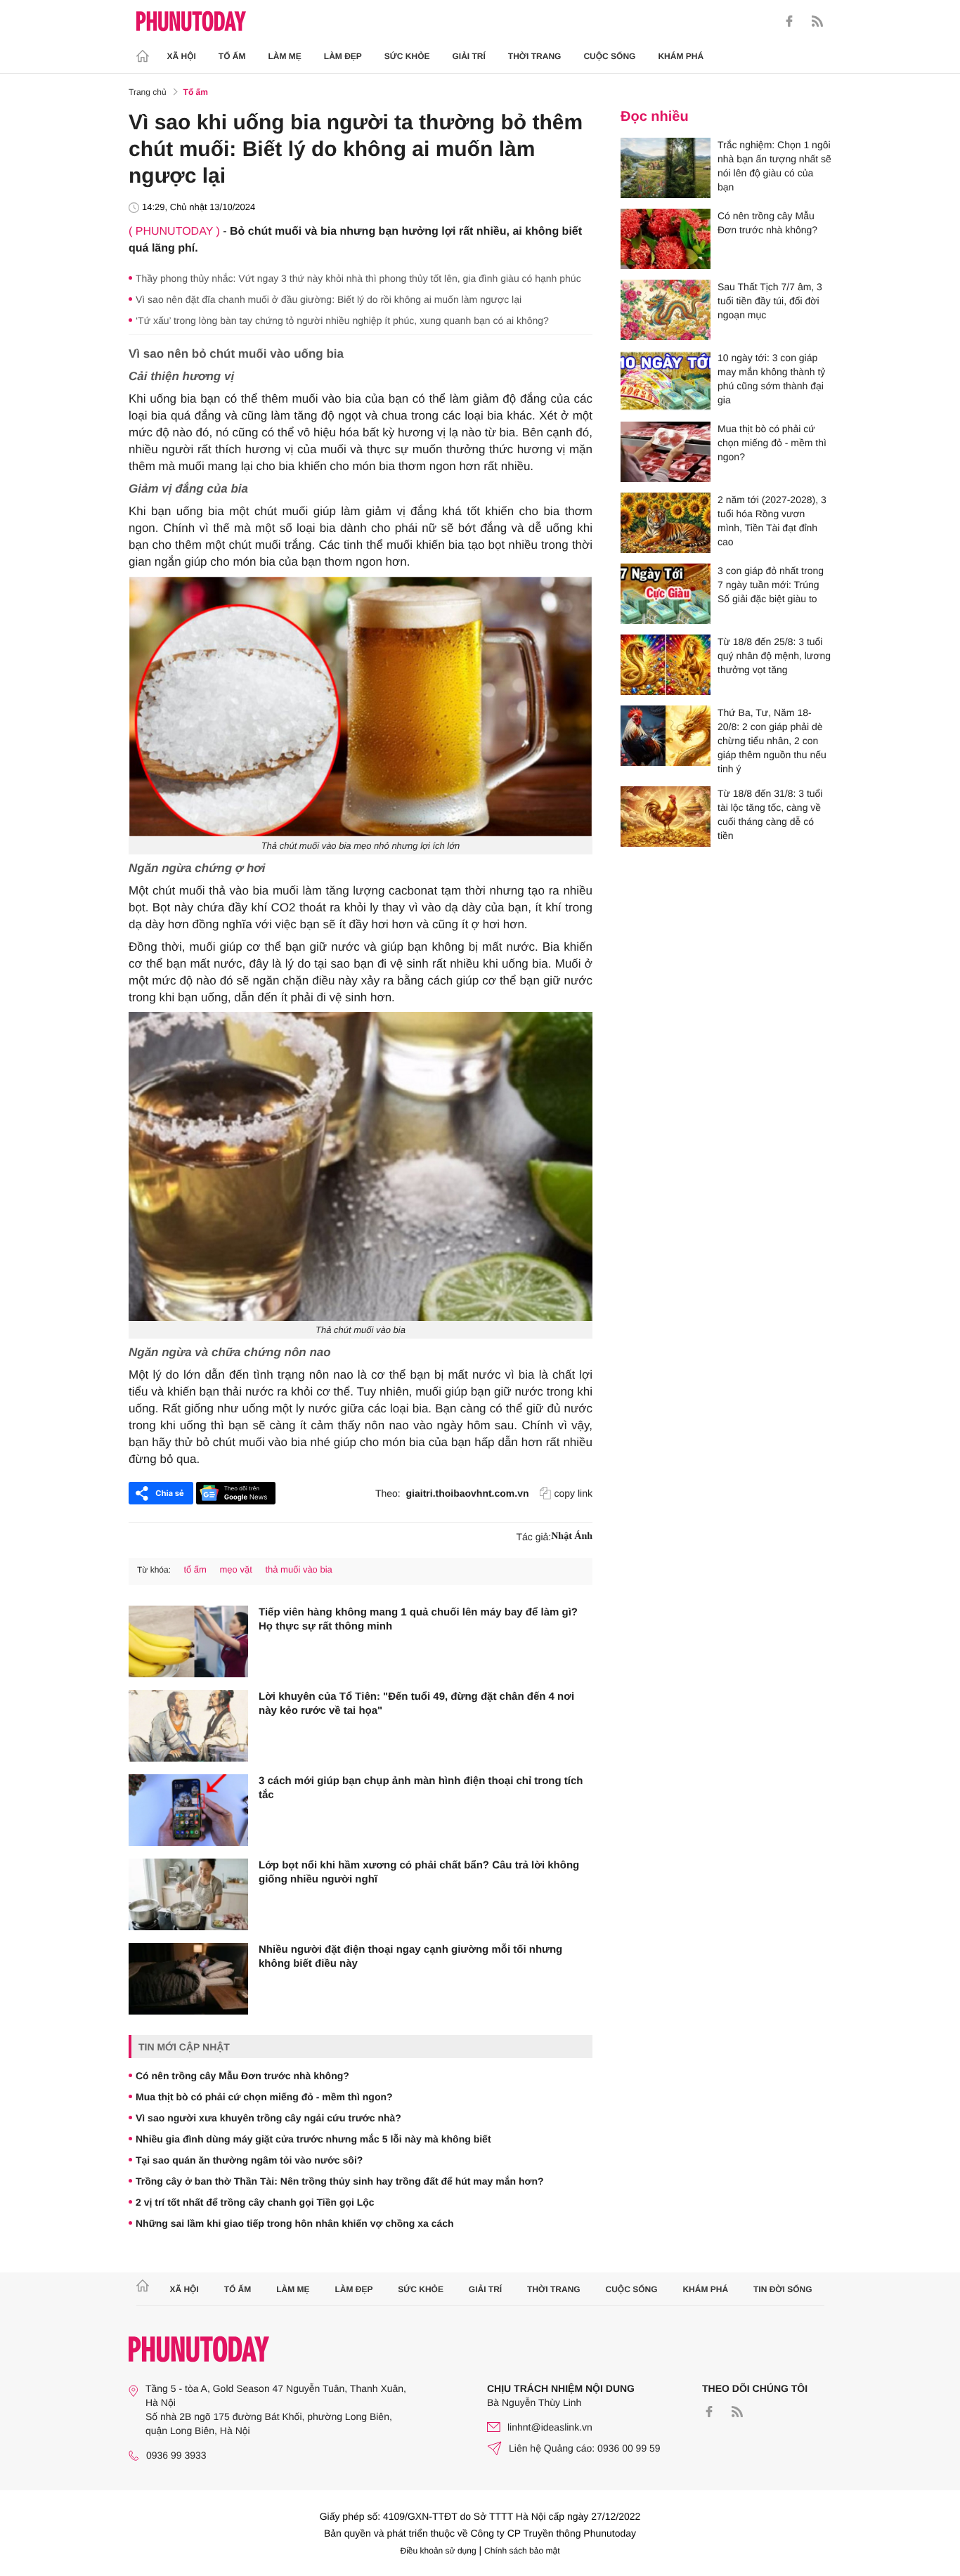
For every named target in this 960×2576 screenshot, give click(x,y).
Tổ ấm (232, 56)
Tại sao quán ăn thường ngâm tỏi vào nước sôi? (249, 2160)
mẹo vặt (236, 1569)
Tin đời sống (783, 2289)
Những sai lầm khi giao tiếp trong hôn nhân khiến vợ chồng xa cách (295, 2223)
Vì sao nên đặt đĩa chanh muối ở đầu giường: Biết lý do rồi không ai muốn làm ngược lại (329, 299)
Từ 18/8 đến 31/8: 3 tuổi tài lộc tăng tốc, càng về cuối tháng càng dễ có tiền (770, 814)
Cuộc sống (609, 56)
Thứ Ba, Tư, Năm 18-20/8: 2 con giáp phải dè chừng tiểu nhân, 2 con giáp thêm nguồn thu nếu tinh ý (772, 741)
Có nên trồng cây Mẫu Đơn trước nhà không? (242, 2076)
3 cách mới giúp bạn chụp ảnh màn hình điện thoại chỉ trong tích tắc (421, 1788)
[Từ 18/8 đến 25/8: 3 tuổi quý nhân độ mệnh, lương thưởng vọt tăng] (666, 665)
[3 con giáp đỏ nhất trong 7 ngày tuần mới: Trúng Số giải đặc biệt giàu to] (666, 594)
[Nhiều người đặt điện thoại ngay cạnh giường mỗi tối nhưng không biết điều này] (188, 1979)
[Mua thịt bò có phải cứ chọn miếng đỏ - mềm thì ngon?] (666, 452)
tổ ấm (195, 1569)
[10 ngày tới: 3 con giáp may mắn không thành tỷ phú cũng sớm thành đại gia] (666, 381)
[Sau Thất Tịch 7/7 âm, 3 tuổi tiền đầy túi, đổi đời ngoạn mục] (666, 310)
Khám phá (681, 56)
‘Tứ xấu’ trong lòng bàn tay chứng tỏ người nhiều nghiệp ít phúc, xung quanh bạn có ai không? (342, 320)
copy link (573, 1493)
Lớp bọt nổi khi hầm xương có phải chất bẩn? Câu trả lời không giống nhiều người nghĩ (419, 1872)
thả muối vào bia (298, 1569)
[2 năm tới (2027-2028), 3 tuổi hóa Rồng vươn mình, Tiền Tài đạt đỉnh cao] (666, 523)
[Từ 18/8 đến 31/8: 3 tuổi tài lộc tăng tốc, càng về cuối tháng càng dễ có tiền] (666, 817)
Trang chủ (148, 92)
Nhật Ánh (572, 1536)
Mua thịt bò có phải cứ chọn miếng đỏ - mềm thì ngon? (264, 2097)
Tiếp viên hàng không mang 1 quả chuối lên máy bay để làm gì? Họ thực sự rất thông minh (418, 1619)
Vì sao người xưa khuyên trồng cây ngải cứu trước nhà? (268, 2118)
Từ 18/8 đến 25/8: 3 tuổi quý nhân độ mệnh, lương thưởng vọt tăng (774, 656)
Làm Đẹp (343, 56)
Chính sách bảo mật (522, 2551)
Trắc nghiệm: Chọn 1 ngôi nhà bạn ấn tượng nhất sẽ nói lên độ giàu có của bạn (774, 166)
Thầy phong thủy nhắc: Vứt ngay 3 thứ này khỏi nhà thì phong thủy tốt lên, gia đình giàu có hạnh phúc (358, 278)
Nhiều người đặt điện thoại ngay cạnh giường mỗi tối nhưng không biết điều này (410, 1957)
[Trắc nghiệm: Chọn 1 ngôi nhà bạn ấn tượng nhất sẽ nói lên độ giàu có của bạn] (666, 168)
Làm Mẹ (285, 56)
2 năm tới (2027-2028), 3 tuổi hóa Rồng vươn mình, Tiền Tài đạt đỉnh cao (772, 521)
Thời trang (535, 56)
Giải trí (468, 56)
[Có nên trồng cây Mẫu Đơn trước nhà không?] (666, 239)
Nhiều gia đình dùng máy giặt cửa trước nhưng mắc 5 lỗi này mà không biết (313, 2139)
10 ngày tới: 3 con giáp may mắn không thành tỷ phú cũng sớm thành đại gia (771, 379)
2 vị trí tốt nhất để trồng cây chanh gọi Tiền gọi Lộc (255, 2202)
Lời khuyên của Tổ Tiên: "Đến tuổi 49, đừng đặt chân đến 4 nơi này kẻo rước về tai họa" (416, 1704)
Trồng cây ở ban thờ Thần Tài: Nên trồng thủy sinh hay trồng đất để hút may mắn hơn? (340, 2181)
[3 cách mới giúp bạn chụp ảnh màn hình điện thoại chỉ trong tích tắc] (188, 1810)
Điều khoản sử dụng (439, 2551)
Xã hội (182, 56)
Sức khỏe (407, 56)
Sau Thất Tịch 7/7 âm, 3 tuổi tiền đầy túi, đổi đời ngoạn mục (770, 301)
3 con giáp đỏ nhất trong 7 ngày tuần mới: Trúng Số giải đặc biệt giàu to (771, 585)
